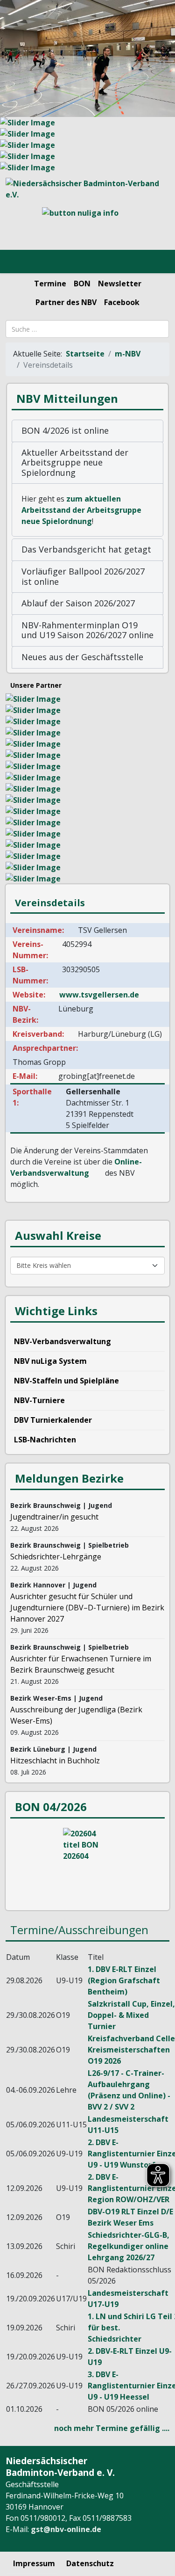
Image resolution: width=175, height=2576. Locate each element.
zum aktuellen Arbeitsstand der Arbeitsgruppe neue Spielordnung (81, 510)
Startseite (85, 354)
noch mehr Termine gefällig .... (112, 2428)
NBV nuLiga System (50, 1361)
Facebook (122, 302)
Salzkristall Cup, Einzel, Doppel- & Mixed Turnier (131, 2015)
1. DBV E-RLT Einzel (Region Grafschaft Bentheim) (124, 1980)
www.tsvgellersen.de (99, 995)
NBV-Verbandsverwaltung (63, 1341)
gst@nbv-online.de (66, 2529)
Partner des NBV (66, 302)
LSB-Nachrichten (45, 1440)
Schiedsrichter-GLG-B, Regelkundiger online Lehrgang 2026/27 (129, 2246)
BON (82, 284)
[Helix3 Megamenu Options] (18, 262)
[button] (87, 431)
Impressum (34, 2563)
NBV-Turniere (39, 1400)
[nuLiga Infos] (87, 225)
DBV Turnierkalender (53, 1420)
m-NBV (128, 354)
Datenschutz (90, 2563)
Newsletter (120, 284)
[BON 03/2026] (87, 1863)
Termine (50, 284)
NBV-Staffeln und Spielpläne (66, 1381)
